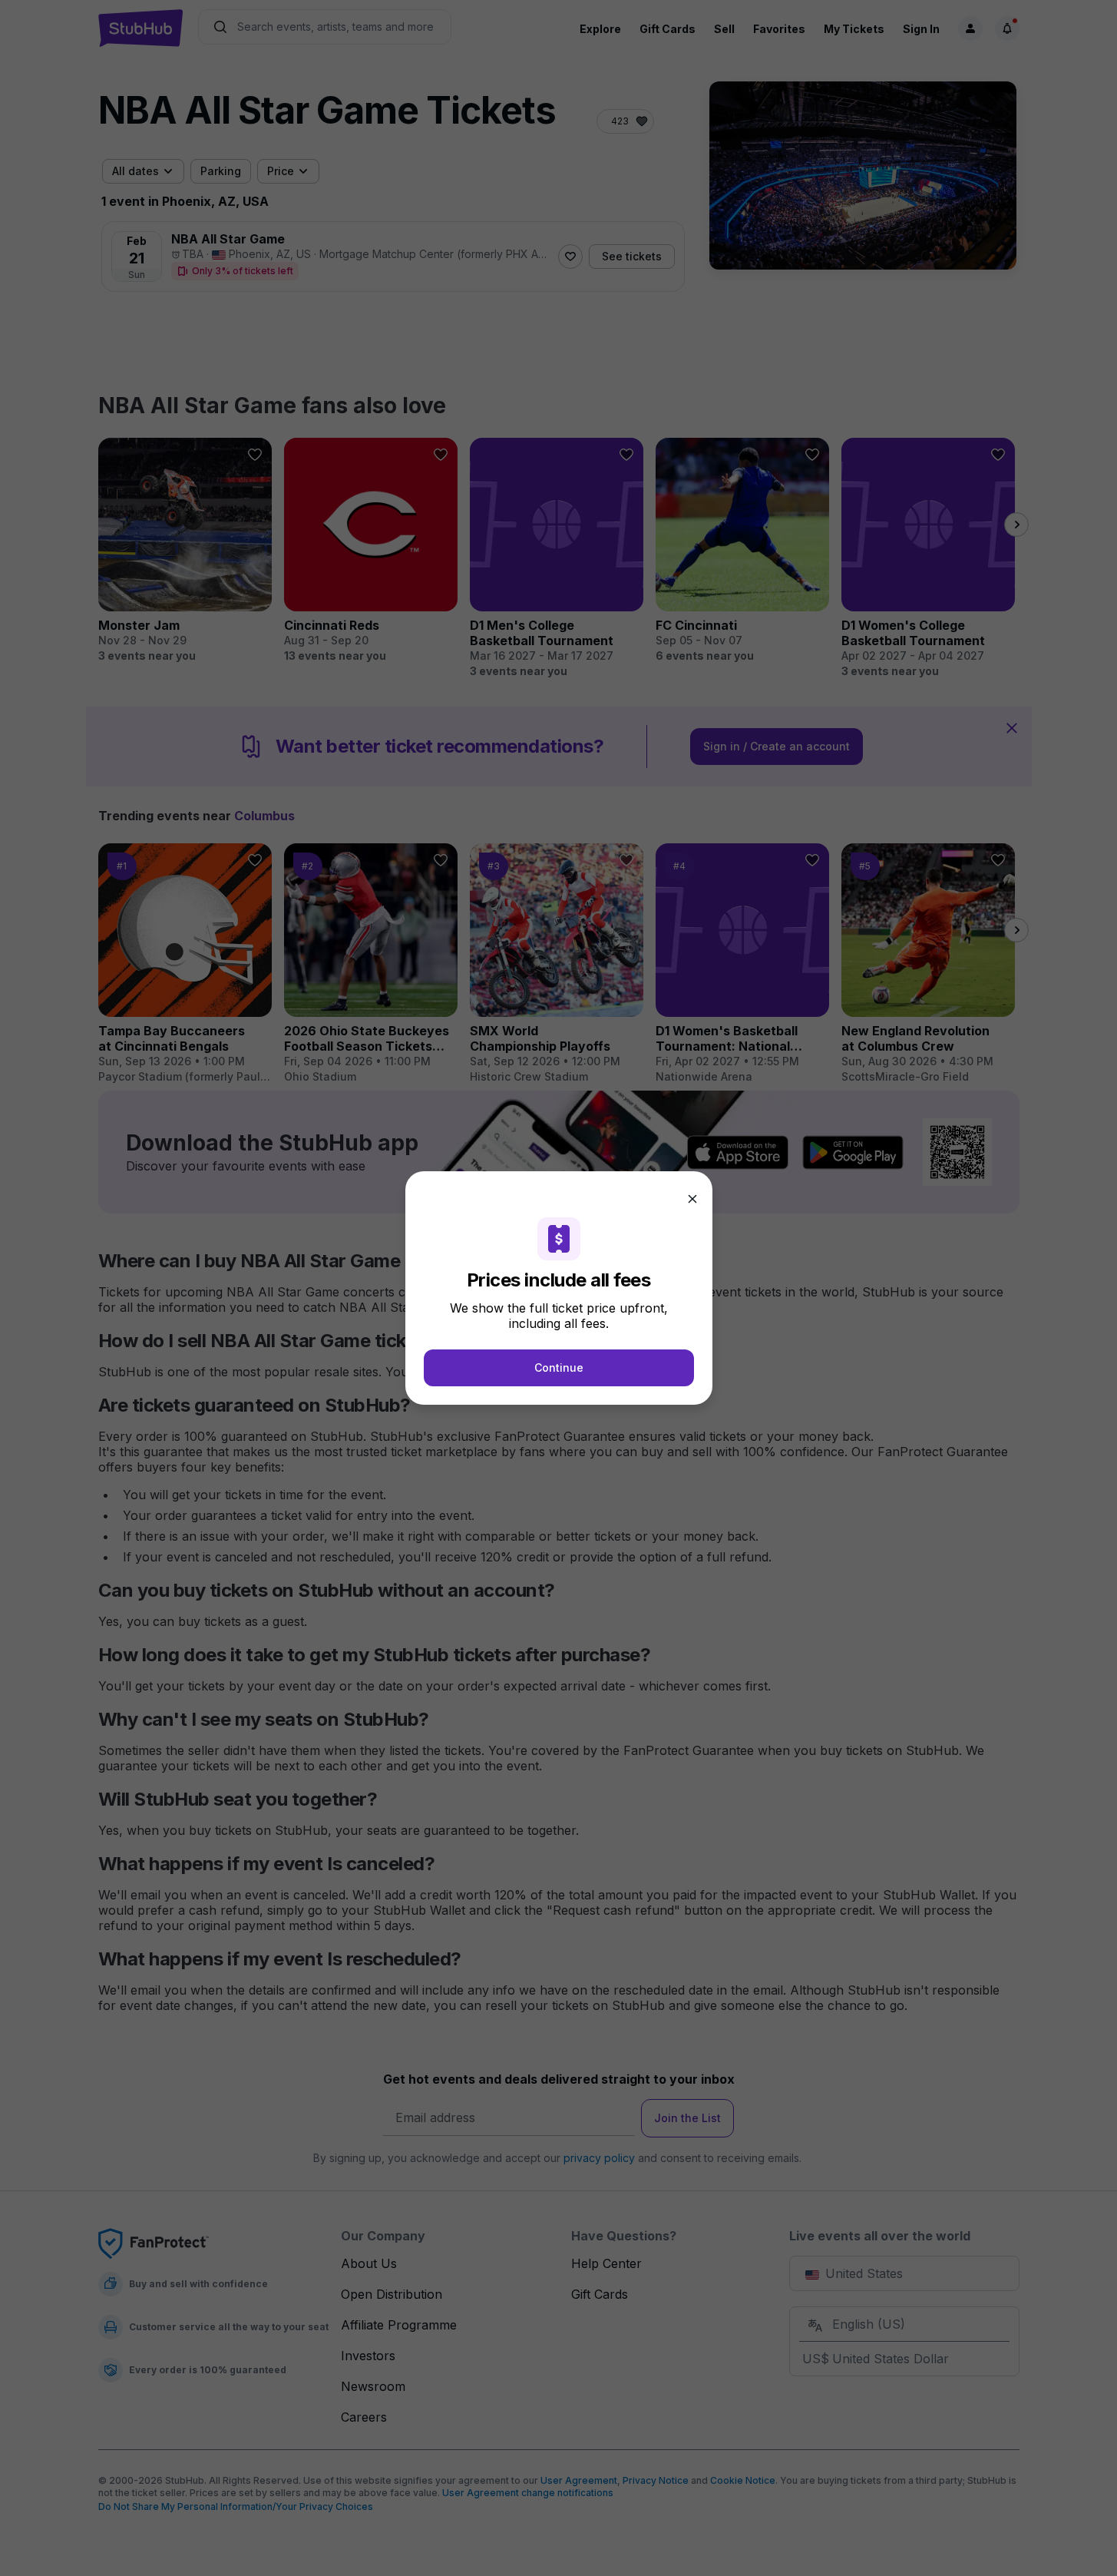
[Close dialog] (692, 1199)
